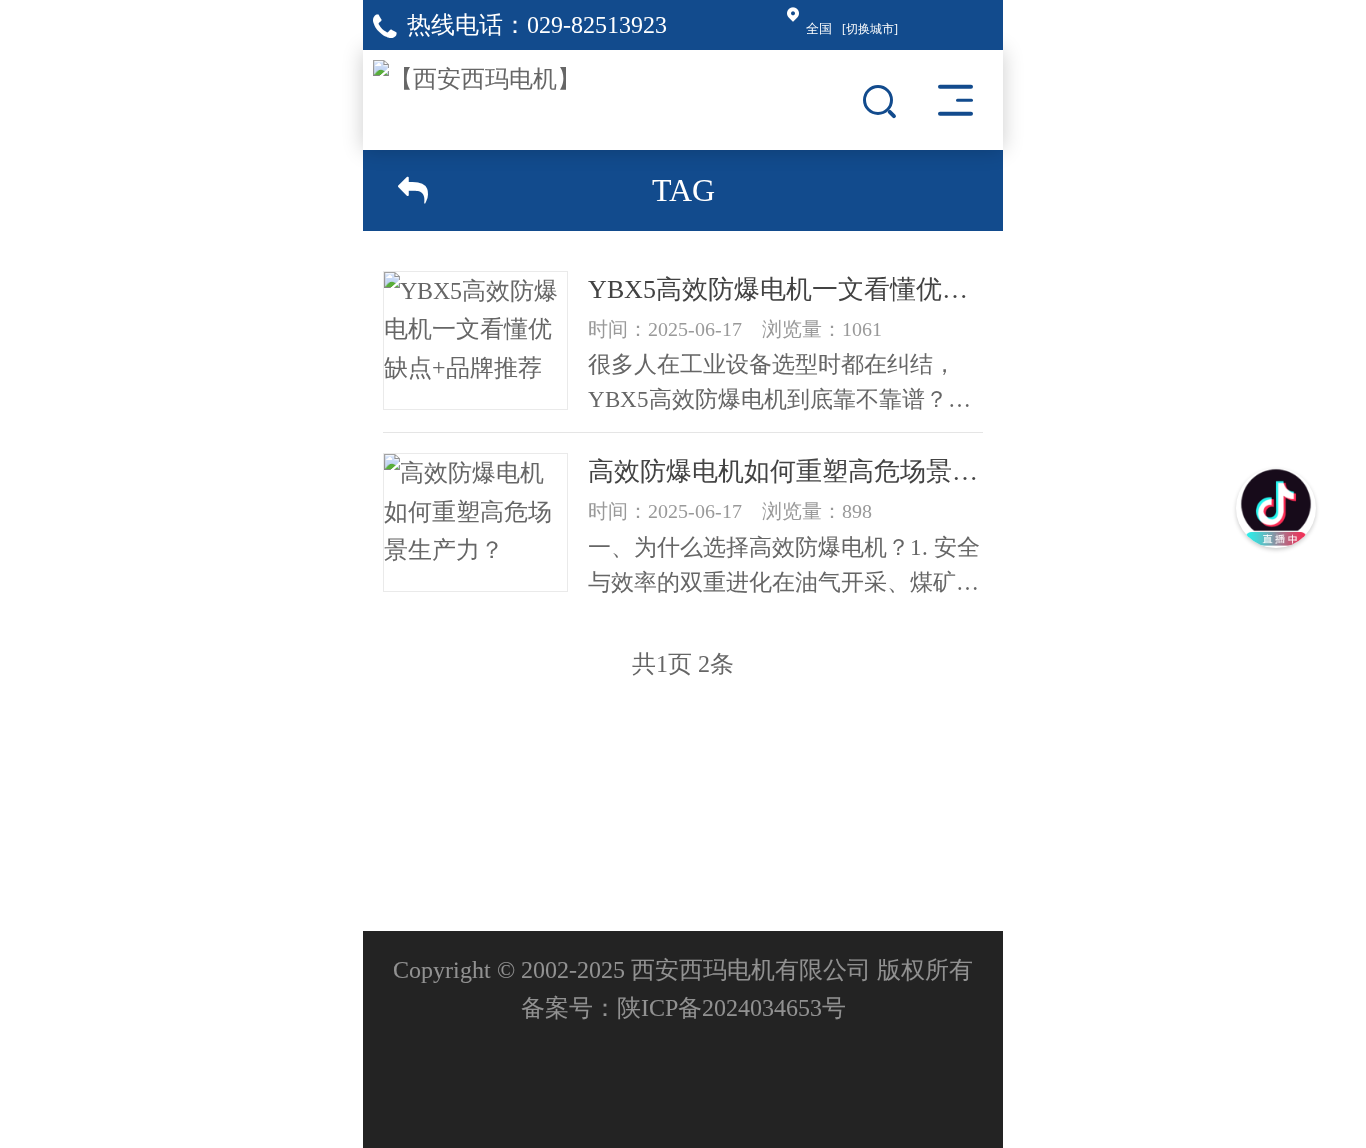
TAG (683, 190)
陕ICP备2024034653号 (731, 1008)
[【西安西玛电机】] (477, 74)
